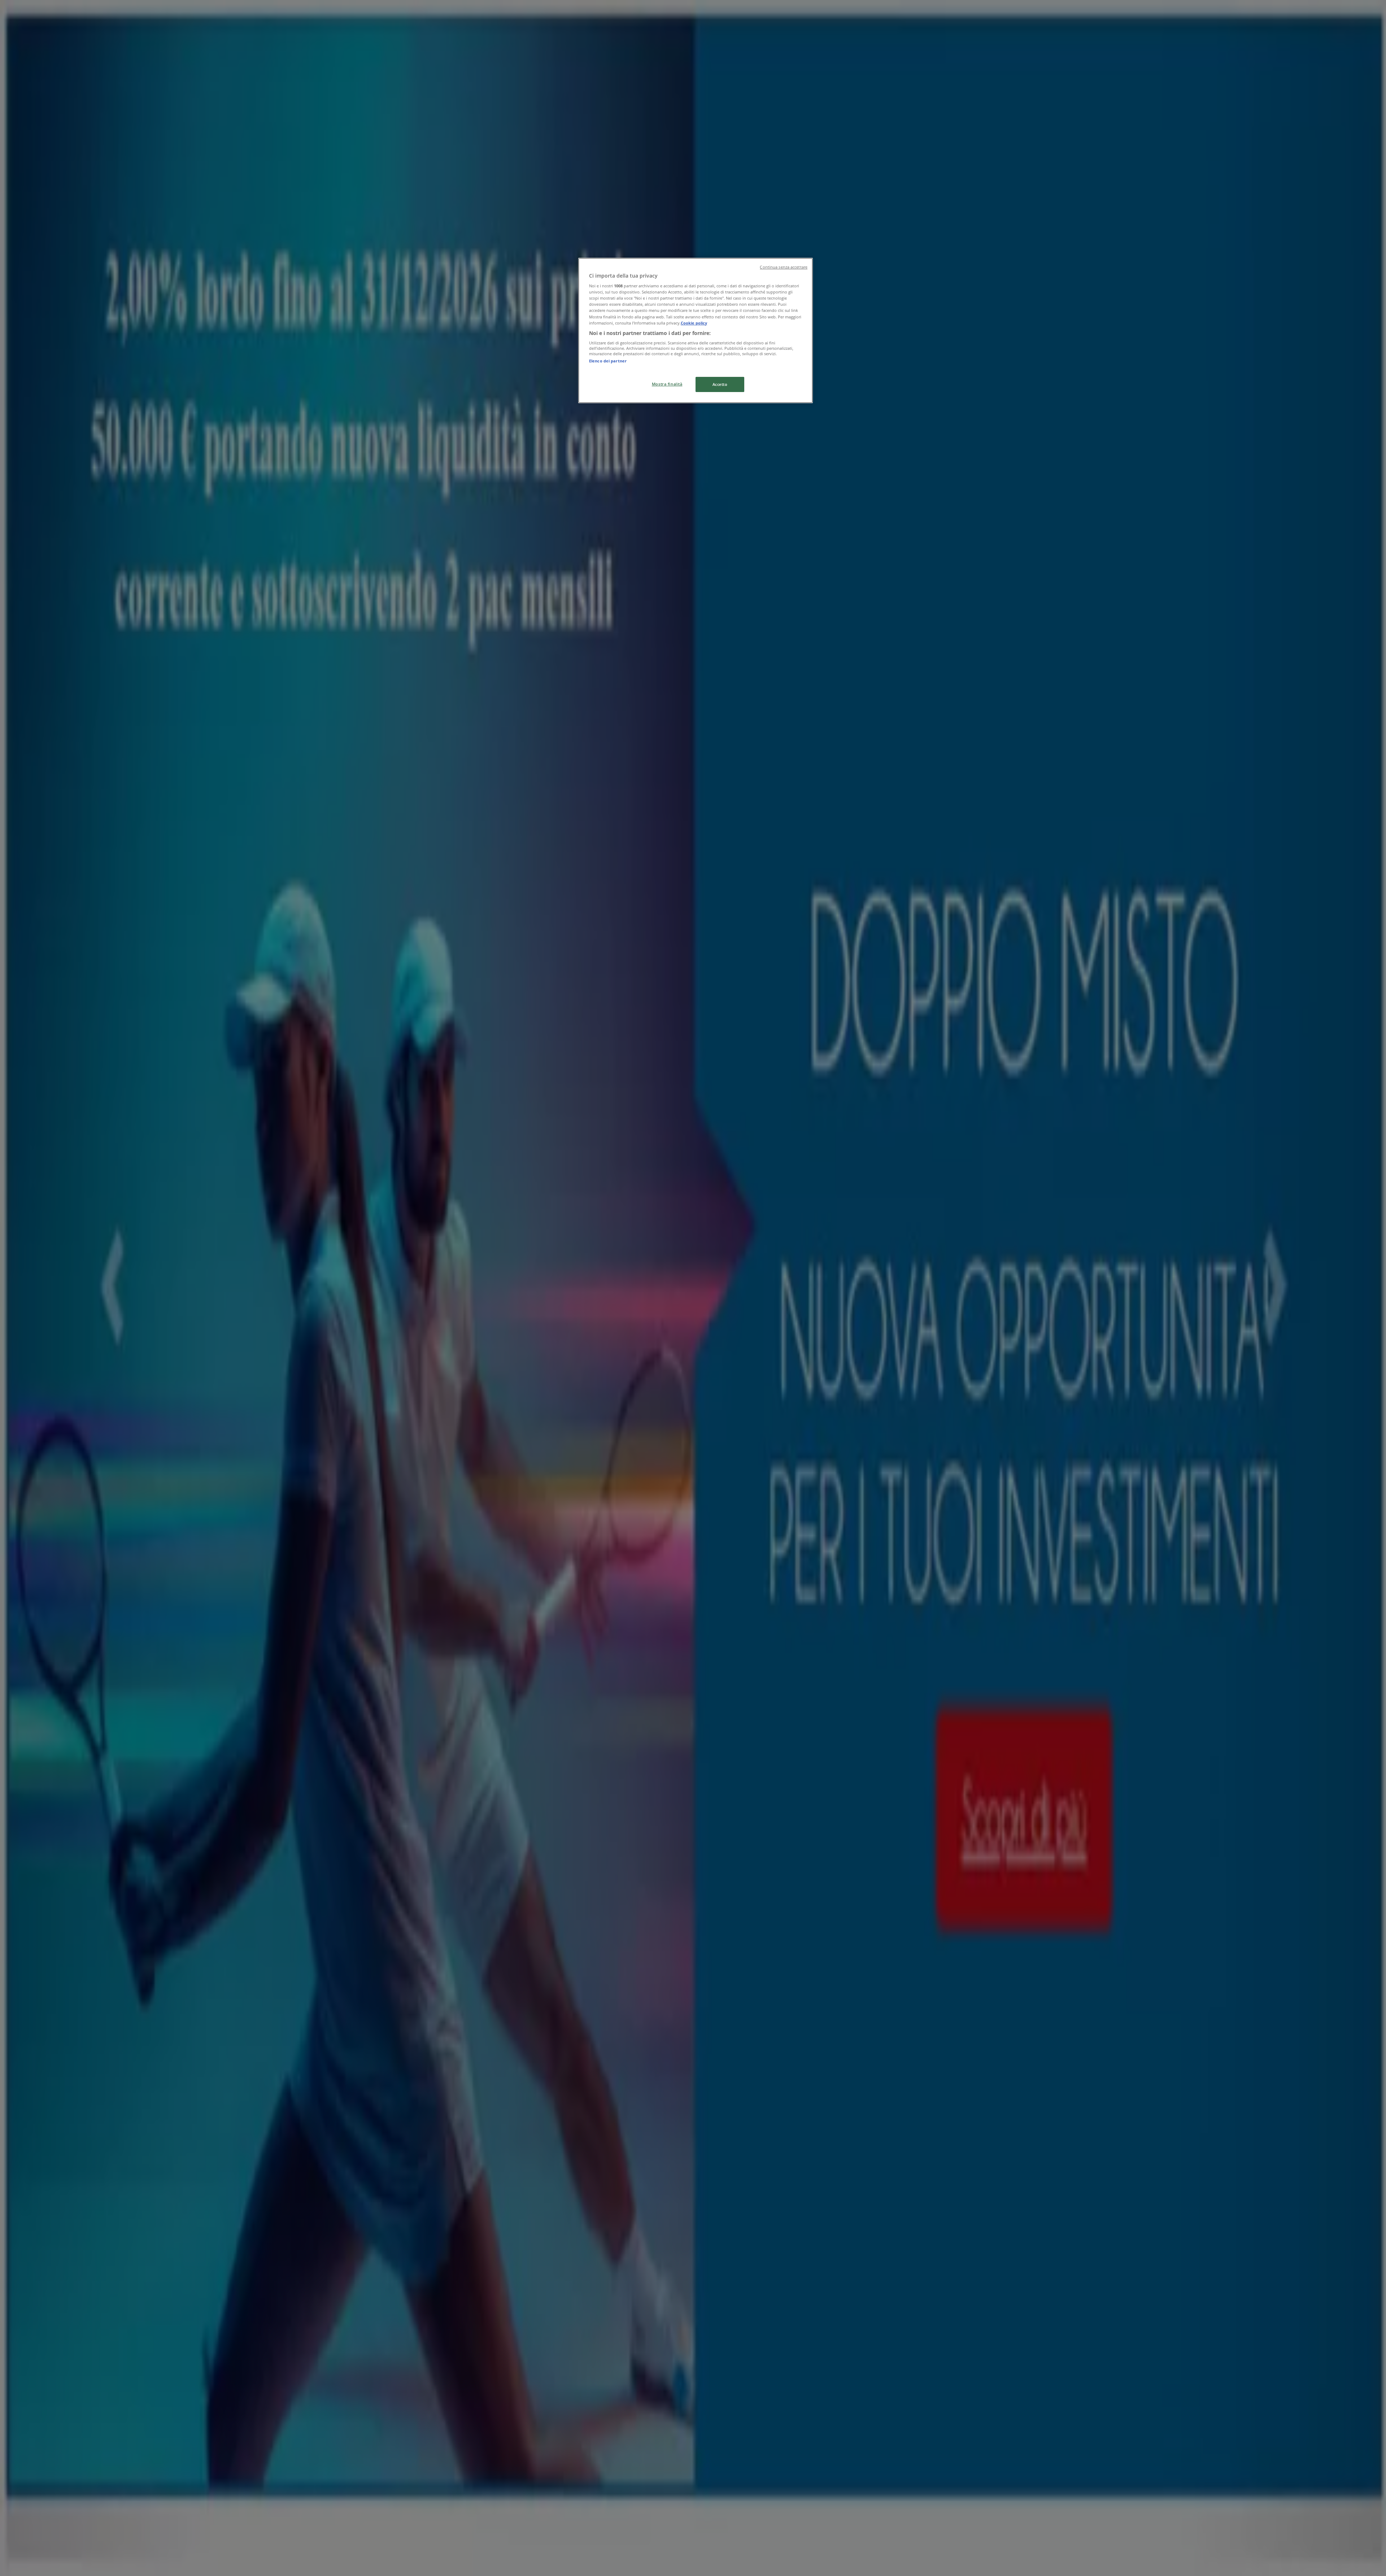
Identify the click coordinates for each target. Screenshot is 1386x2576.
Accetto (720, 384)
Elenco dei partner (608, 361)
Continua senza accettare (784, 267)
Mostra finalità (667, 384)
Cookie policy (694, 323)
